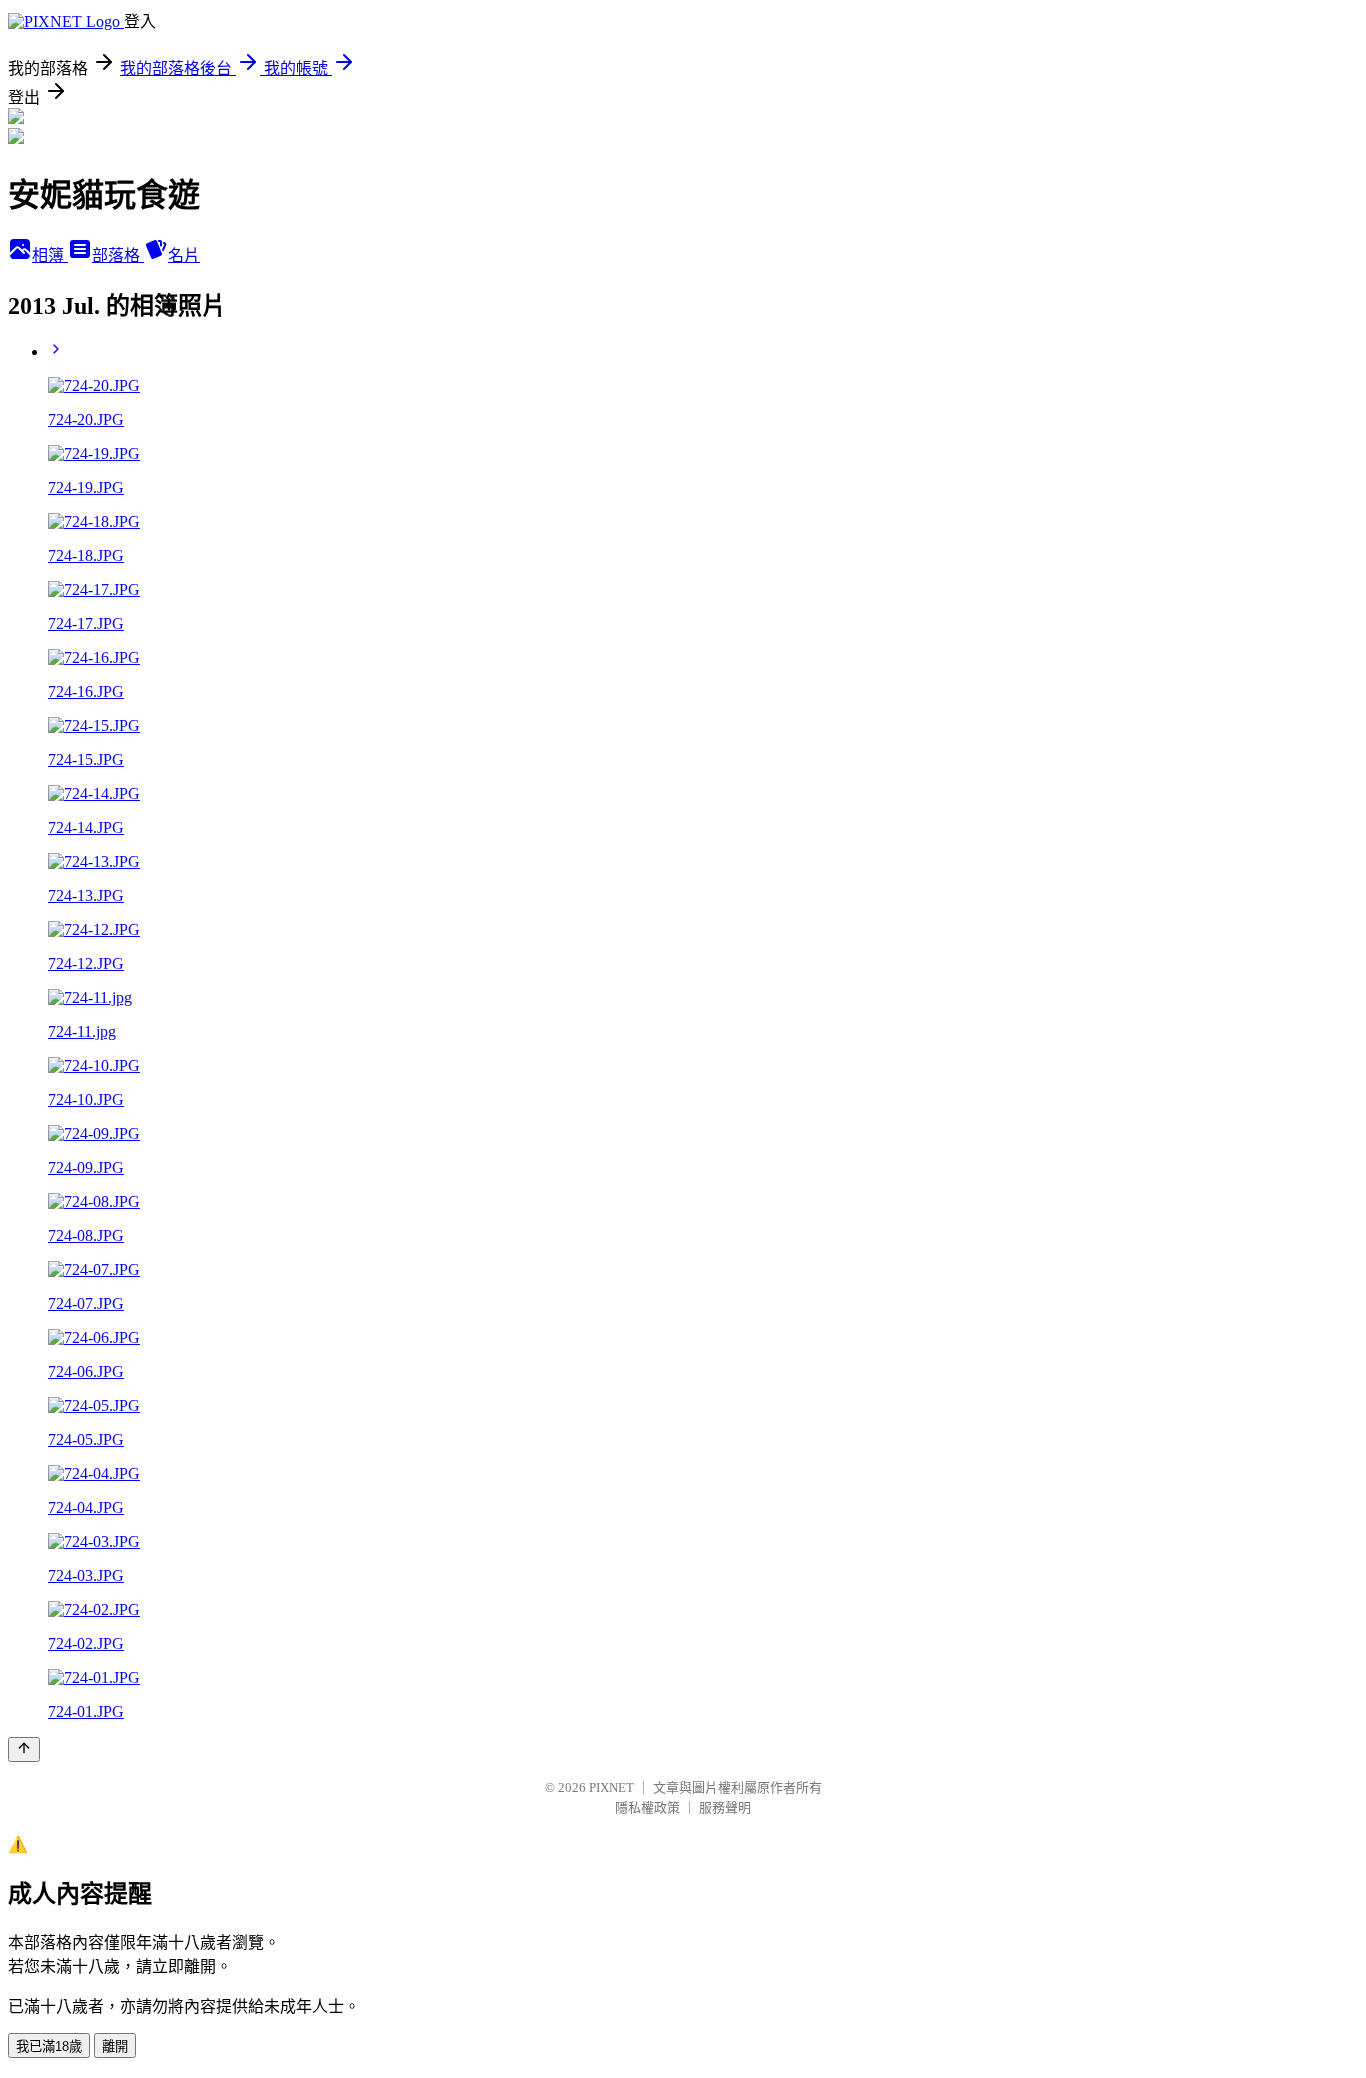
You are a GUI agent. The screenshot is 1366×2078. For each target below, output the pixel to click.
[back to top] (24, 1749)
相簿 (50, 255)
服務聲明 (725, 1807)
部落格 (118, 255)
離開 (115, 2046)
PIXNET (611, 1787)
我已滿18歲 (49, 2046)
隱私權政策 (647, 1807)
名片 (184, 255)
